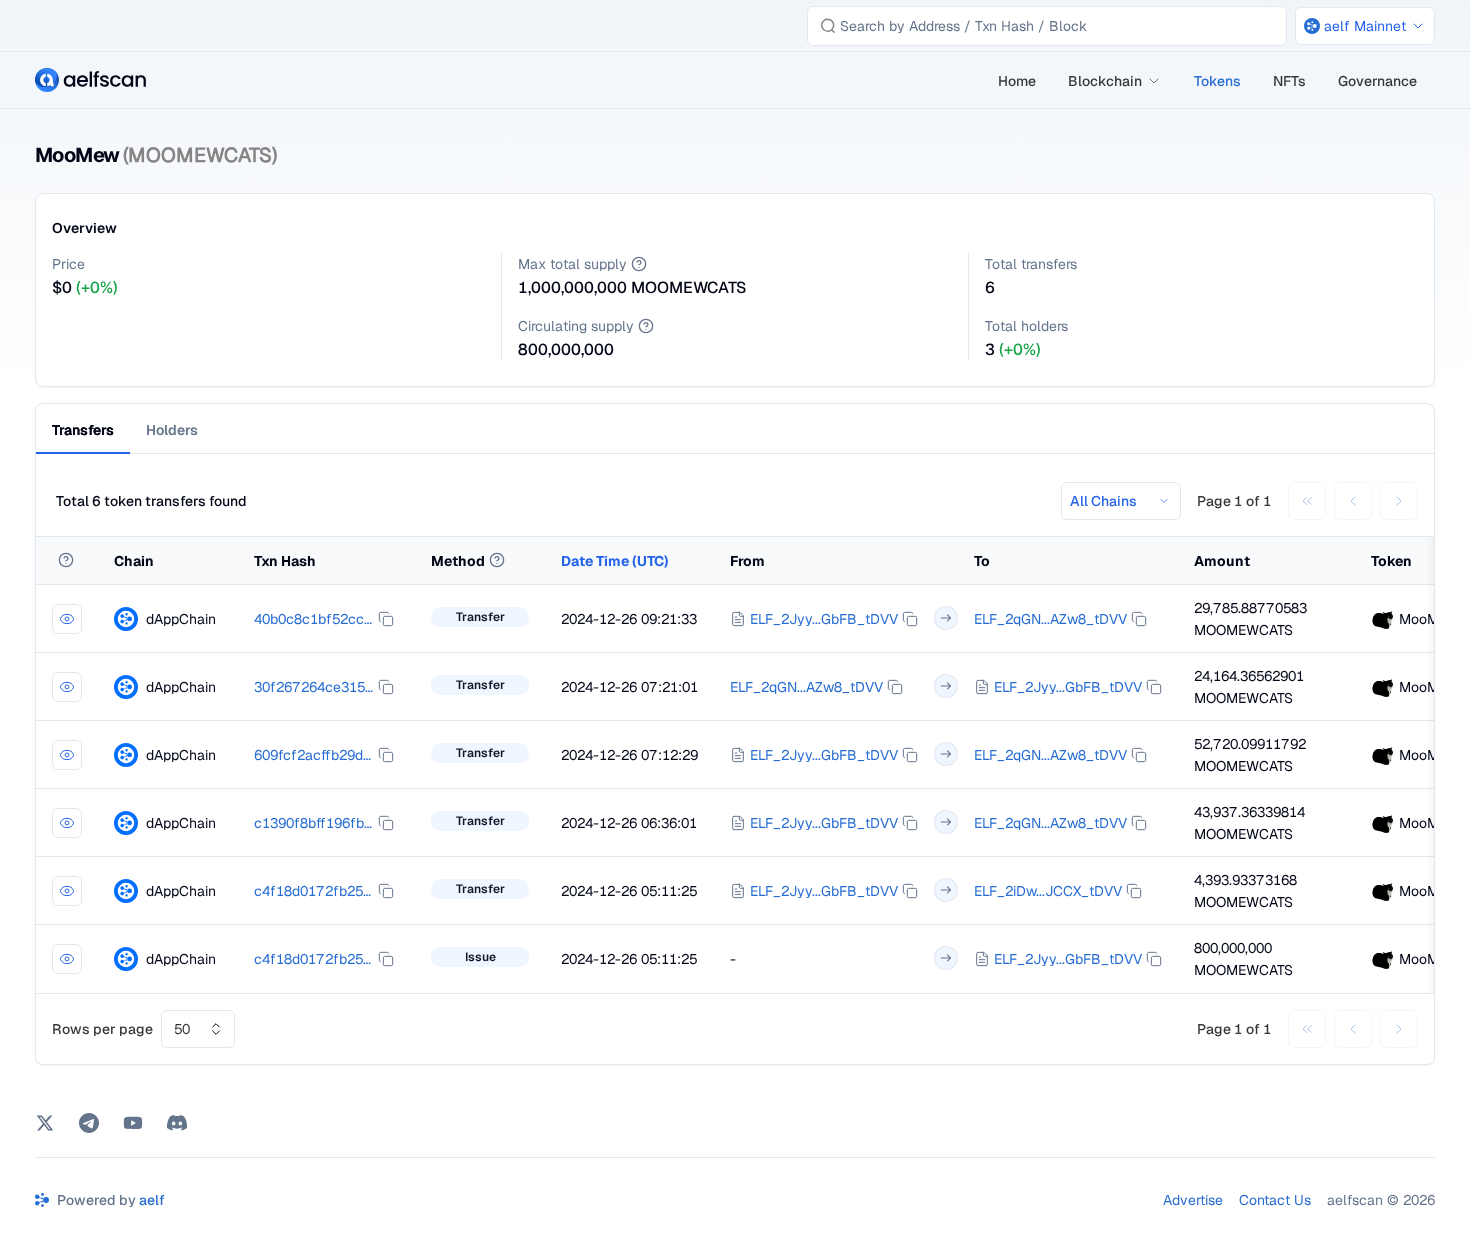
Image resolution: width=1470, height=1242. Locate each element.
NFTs (1289, 81)
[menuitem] (1017, 81)
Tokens (1217, 81)
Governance (1377, 81)
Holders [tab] (172, 430)
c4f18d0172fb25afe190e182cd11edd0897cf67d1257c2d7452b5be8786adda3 (314, 891)
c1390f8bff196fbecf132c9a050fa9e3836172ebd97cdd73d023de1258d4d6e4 (314, 823)
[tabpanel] (735, 767)
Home (1017, 81)
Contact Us (1275, 1200)
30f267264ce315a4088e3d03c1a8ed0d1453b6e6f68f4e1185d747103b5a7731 (314, 687)
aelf (152, 1200)
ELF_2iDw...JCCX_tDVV (1048, 891)
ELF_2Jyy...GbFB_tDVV (824, 619)
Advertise (1193, 1200)
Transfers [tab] (83, 430)
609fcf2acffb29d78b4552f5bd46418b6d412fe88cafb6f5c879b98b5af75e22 (314, 755)
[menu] (1208, 80)
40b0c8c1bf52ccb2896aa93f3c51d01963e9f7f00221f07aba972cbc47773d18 (314, 619)
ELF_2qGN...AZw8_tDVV (1050, 619)
